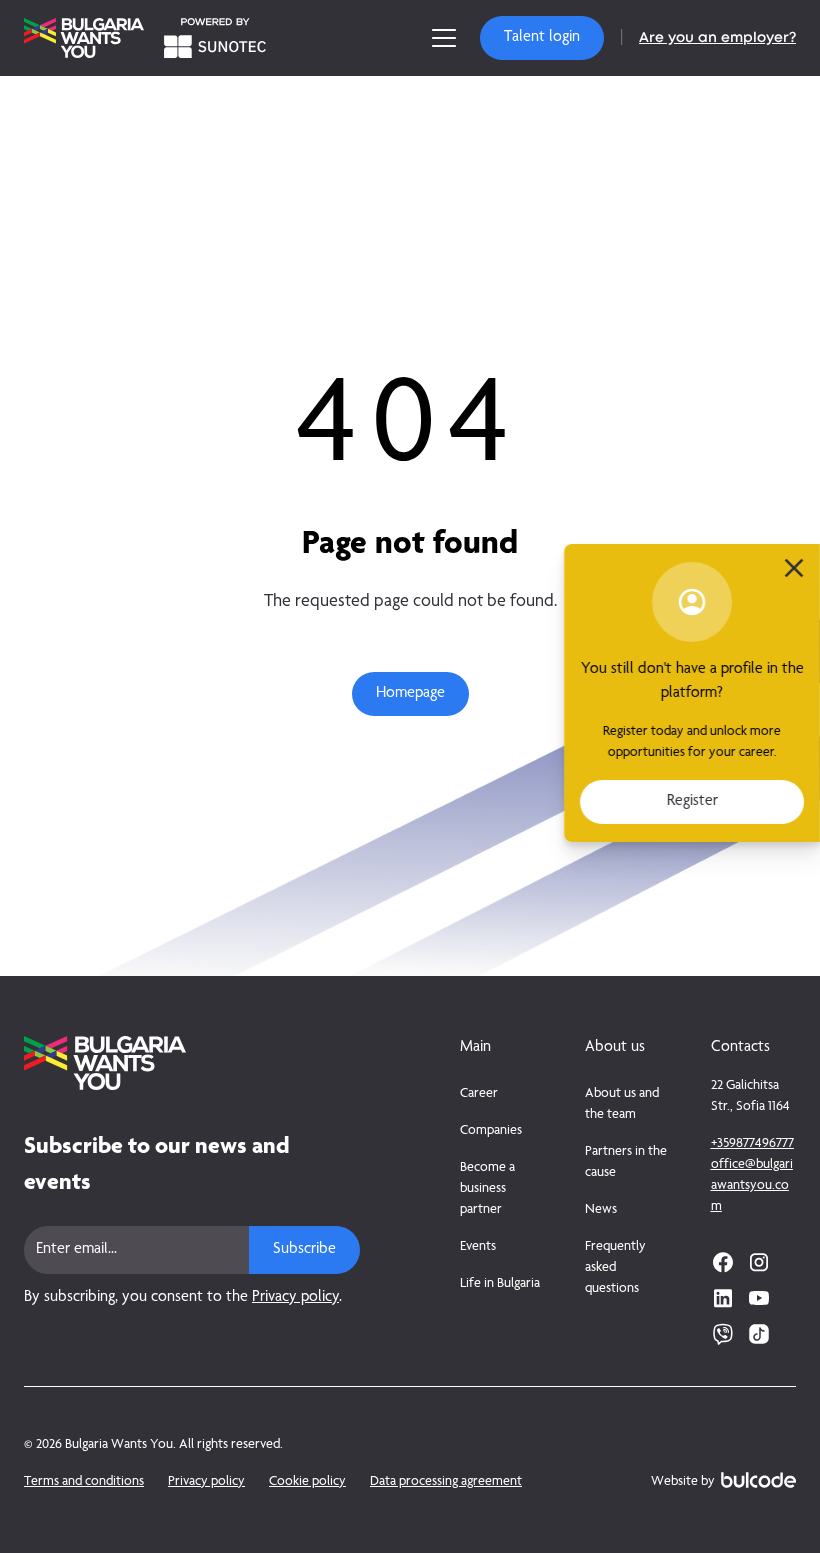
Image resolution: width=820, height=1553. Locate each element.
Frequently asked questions (615, 1268)
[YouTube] (759, 1298)
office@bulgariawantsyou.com (752, 1186)
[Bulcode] (758, 1480)
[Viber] (723, 1334)
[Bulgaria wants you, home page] (192, 1063)
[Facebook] (723, 1262)
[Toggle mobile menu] (444, 38)
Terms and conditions (84, 1482)
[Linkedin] (723, 1298)
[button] (542, 38)
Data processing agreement (446, 1482)
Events (478, 1247)
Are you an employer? (717, 38)
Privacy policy (295, 1298)
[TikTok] (759, 1334)
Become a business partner (487, 1189)
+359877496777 (752, 1144)
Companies (491, 1131)
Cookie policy (307, 1482)
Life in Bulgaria (500, 1284)
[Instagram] (759, 1262)
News (601, 1210)
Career (479, 1094)
